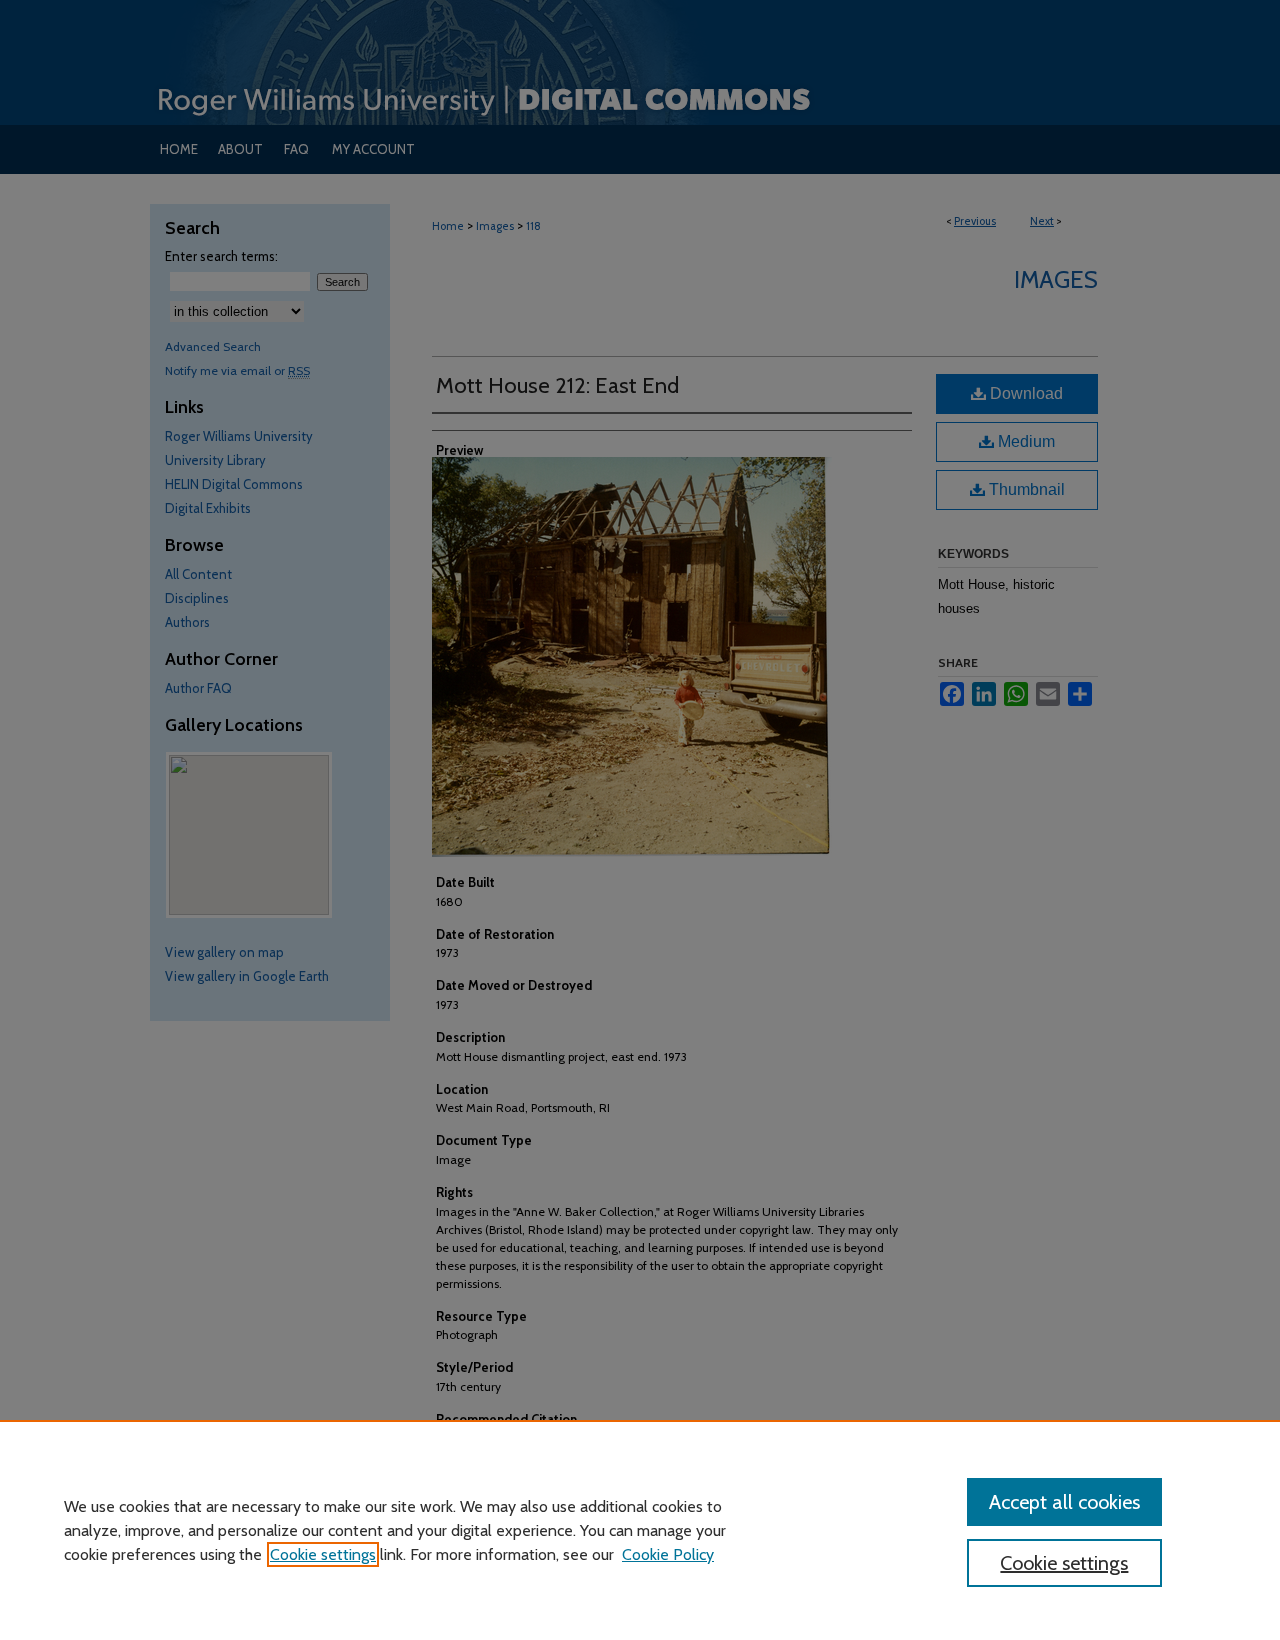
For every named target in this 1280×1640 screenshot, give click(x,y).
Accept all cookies (1064, 1502)
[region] (640, 1530)
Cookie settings (323, 1554)
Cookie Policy (668, 1554)
